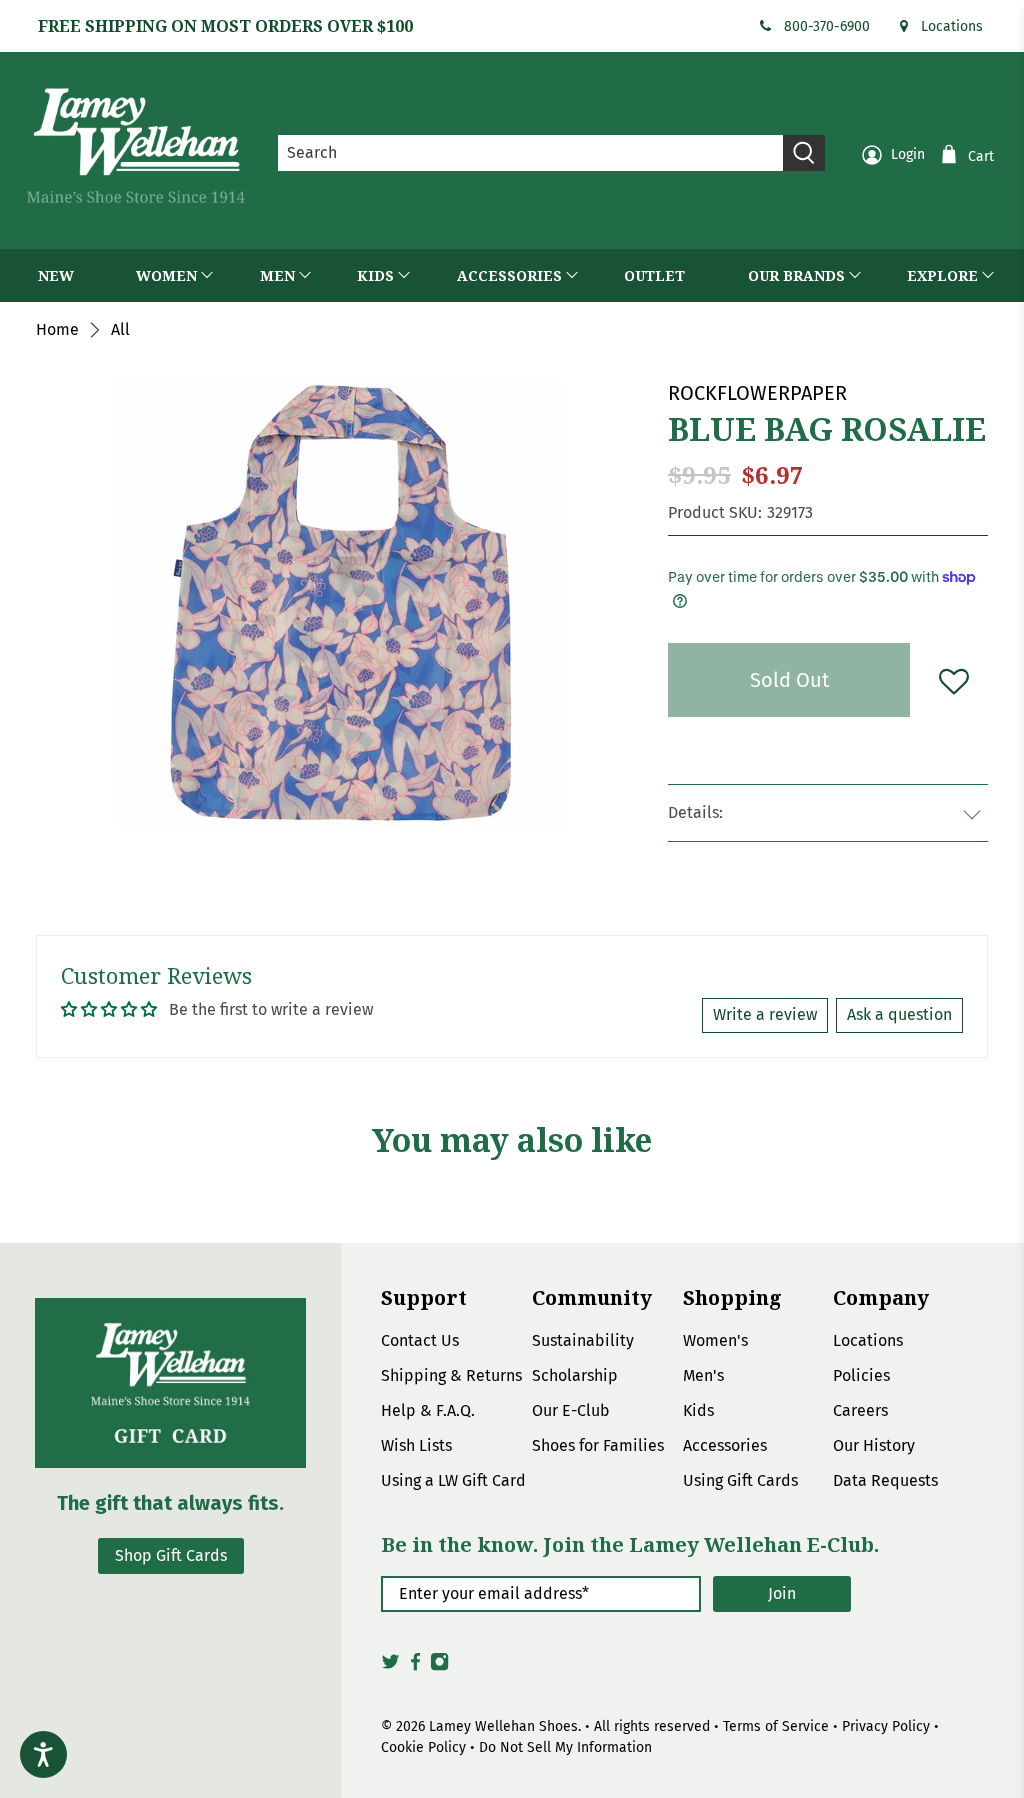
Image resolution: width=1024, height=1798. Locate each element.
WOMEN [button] (166, 275)
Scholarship (575, 1375)
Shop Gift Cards (171, 1555)
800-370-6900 (827, 26)
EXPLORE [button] (942, 275)
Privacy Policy (886, 1726)
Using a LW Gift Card (453, 1480)
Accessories (725, 1445)
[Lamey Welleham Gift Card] (170, 1383)
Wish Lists (416, 1445)
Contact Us (420, 1340)
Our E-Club (571, 1410)
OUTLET (654, 275)
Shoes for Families (598, 1445)
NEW (56, 275)
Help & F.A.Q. (428, 1410)
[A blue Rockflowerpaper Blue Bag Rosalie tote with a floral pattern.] (342, 603)
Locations (952, 26)
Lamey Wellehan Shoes (503, 1726)
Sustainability (583, 1340)
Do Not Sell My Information (565, 1747)
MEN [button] (277, 275)
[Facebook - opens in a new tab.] (415, 1667)
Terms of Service (776, 1726)
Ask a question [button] (899, 1014)
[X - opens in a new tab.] (390, 1667)
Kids (698, 1410)
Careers (860, 1410)
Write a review (765, 1014)
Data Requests (885, 1480)
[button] (954, 680)
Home (57, 330)
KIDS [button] (375, 275)
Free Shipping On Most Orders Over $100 (225, 26)
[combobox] (531, 153)
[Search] (804, 153)
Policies (861, 1375)
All (120, 330)
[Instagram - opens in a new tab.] (439, 1667)
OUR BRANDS (796, 275)
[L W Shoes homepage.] (136, 145)
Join (782, 1593)
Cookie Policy (423, 1747)
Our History (874, 1445)
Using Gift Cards (740, 1480)
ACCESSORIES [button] (509, 275)
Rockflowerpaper (757, 393)
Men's (703, 1375)
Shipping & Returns (451, 1375)
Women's (715, 1340)
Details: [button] (695, 812)
